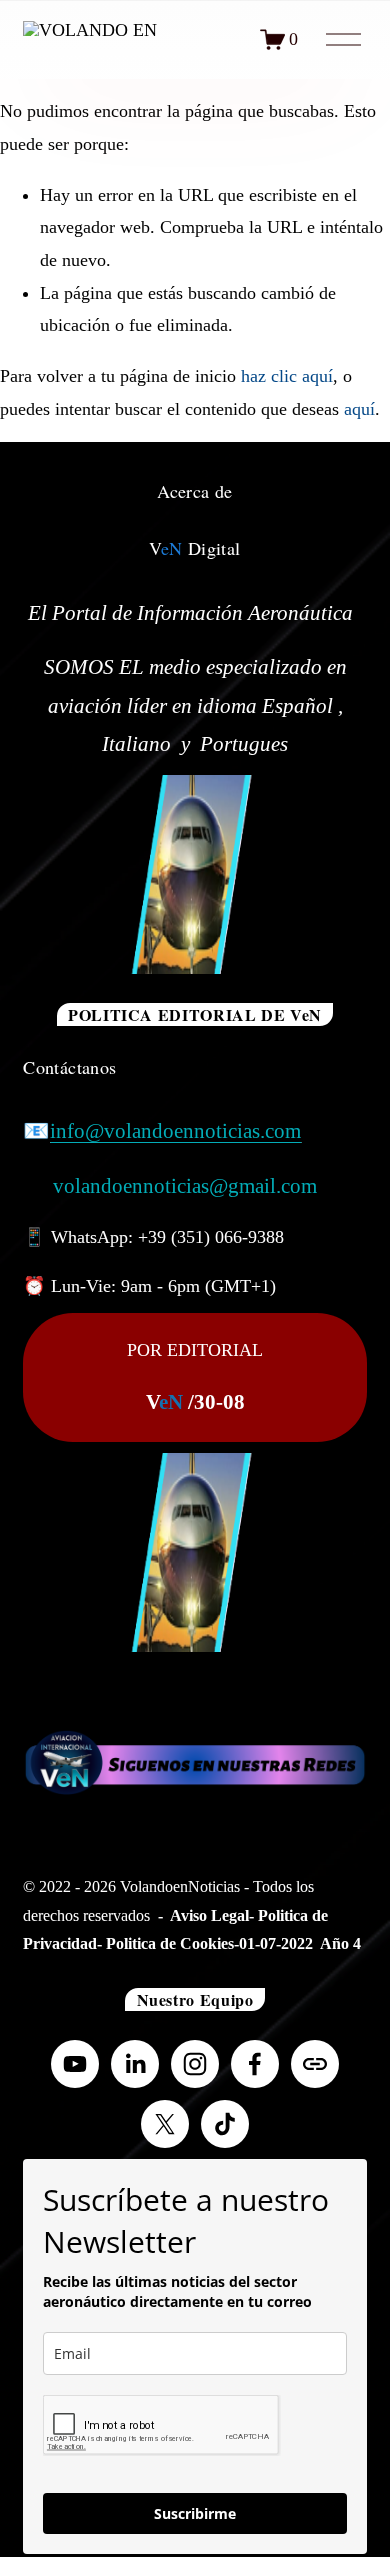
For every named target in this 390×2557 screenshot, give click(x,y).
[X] (165, 2124)
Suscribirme (195, 2513)
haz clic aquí (287, 376)
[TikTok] (225, 2124)
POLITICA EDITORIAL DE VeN (195, 1014)
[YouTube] (75, 2064)
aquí (359, 409)
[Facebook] (255, 2064)
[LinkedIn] (135, 2064)
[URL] (315, 2064)
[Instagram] (195, 2064)
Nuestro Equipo (195, 1999)
